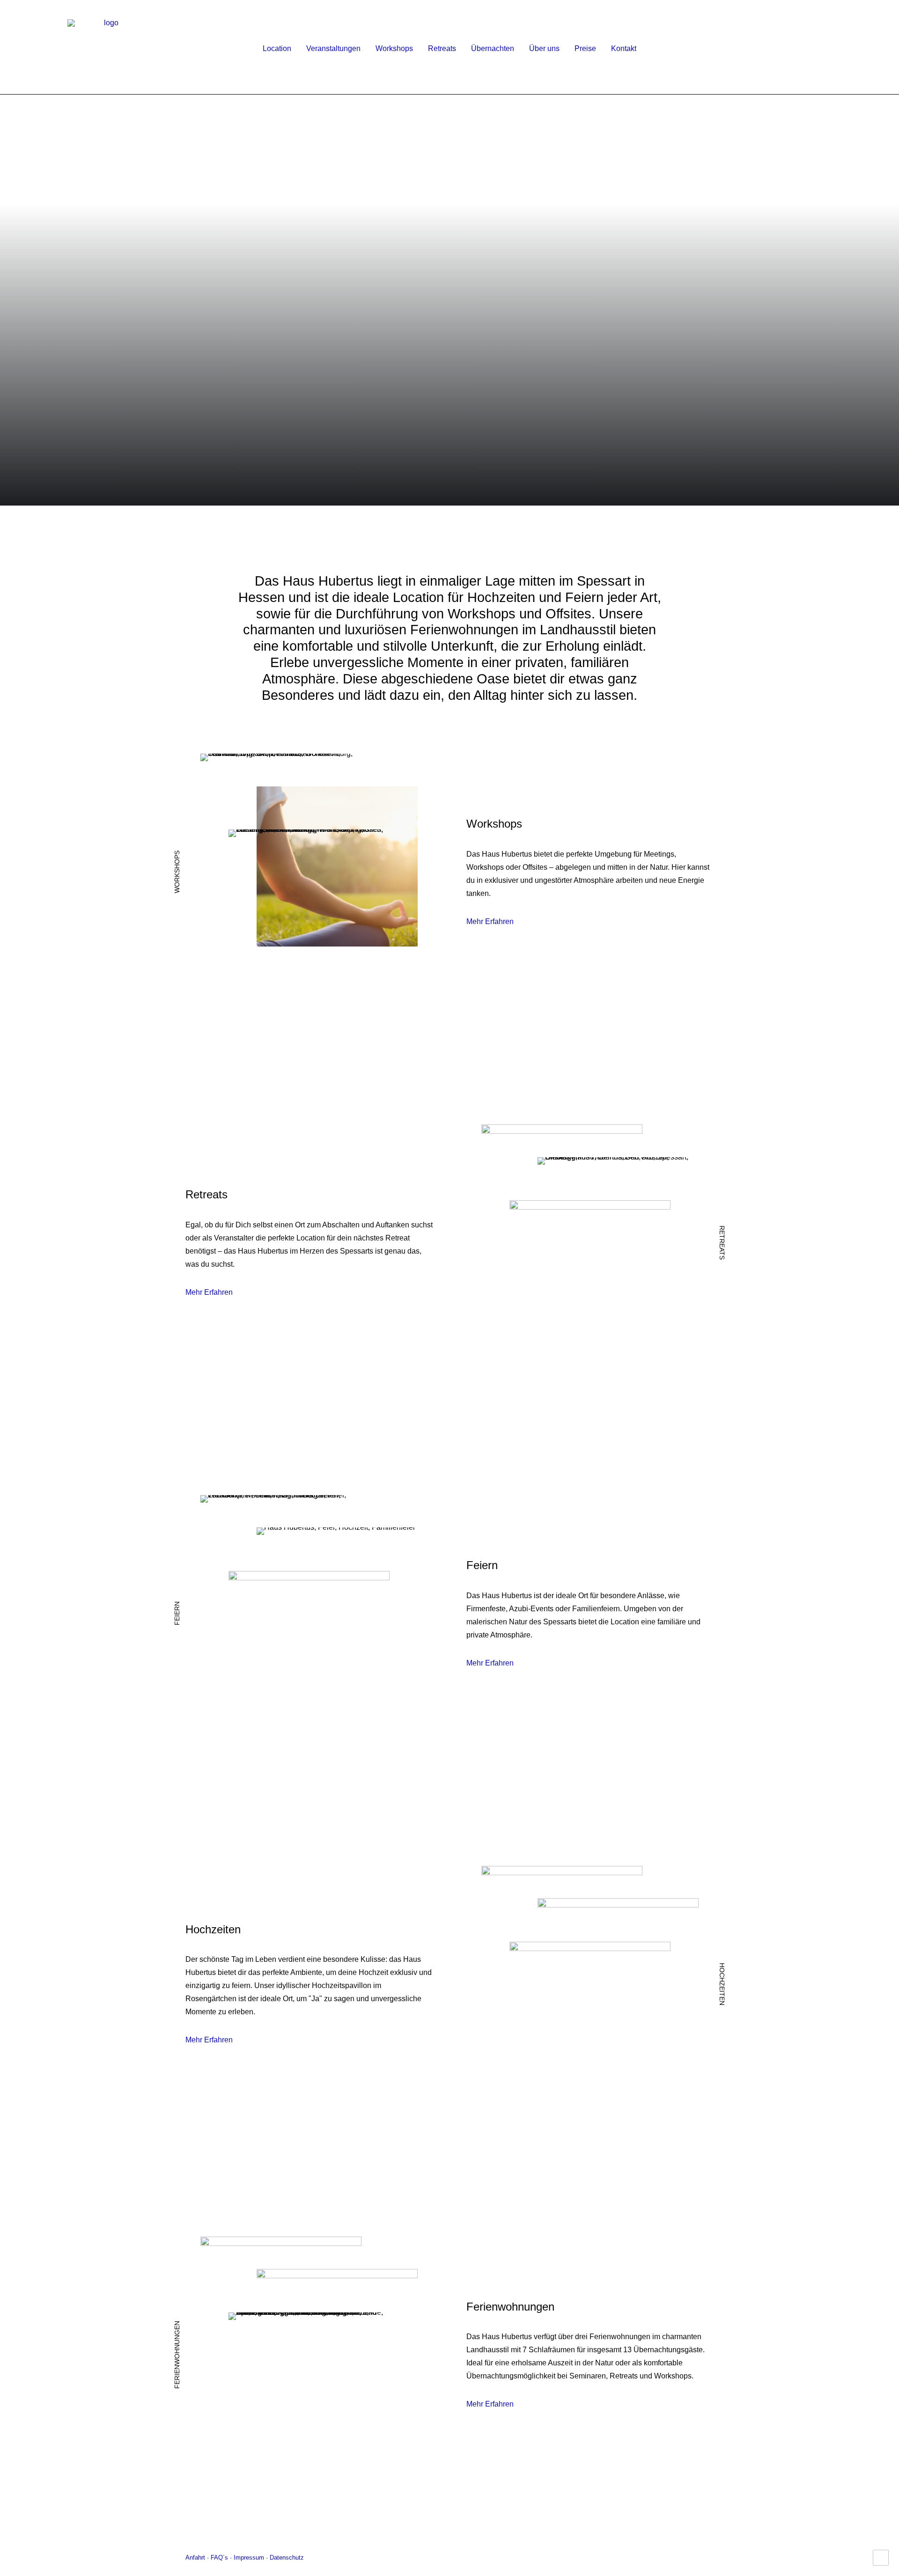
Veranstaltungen (333, 48)
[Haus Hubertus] (108, 48)
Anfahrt (195, 2558)
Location (277, 48)
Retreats (442, 48)
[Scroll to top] (881, 2557)
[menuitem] (277, 48)
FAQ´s (220, 2558)
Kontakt (624, 48)
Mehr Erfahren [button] (490, 921)
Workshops (394, 48)
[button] (827, 48)
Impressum (249, 2558)
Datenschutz (287, 2558)
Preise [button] (585, 48)
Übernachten (493, 48)
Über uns (544, 48)
